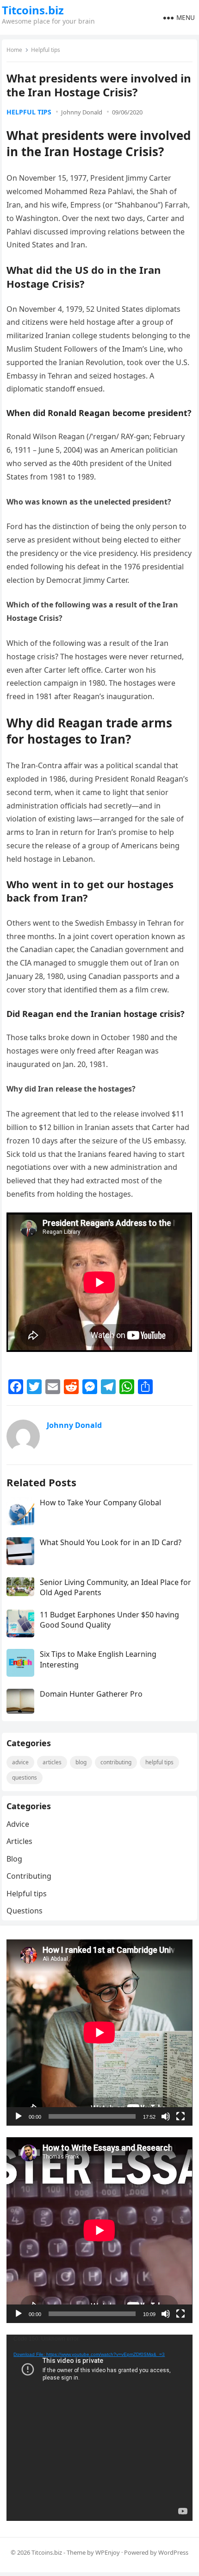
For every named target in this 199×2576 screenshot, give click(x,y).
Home (14, 50)
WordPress (173, 2552)
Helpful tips (46, 50)
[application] (99, 2032)
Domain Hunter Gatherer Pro (91, 1694)
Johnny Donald (82, 112)
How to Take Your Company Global (100, 1503)
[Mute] (166, 2116)
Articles (52, 1762)
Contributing (116, 1762)
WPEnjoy (108, 2552)
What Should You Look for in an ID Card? (111, 1542)
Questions (25, 1777)
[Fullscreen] (180, 2116)
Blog (81, 1762)
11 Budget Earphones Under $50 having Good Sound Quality (109, 1620)
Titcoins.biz (33, 10)
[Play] (19, 2116)
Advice (20, 1762)
